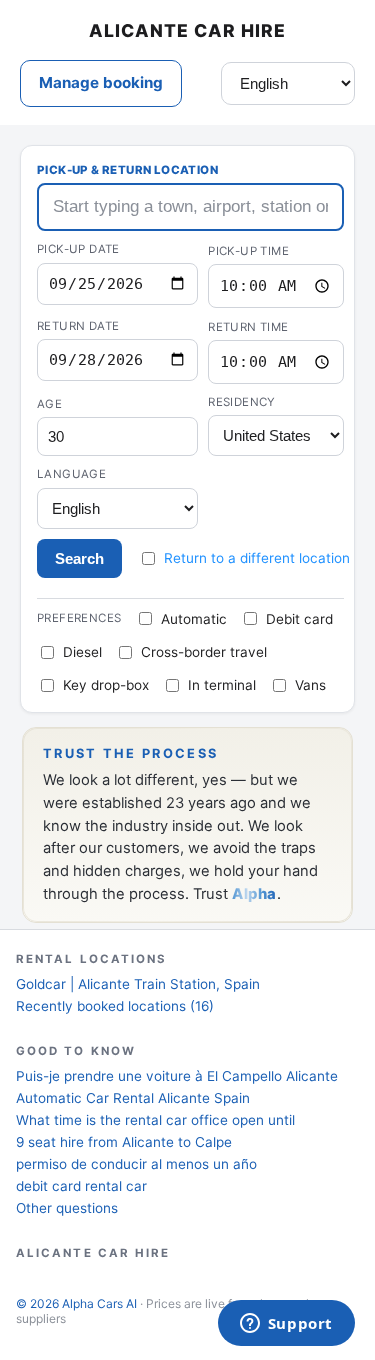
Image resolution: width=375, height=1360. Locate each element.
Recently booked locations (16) (115, 1006)
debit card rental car (81, 1186)
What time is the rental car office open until (155, 1120)
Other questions (67, 1208)
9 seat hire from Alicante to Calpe (124, 1142)
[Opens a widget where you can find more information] (286, 1325)
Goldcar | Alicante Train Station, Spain (138, 984)
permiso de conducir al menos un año (136, 1164)
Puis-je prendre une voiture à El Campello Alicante (177, 1076)
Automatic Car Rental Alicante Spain (133, 1098)
